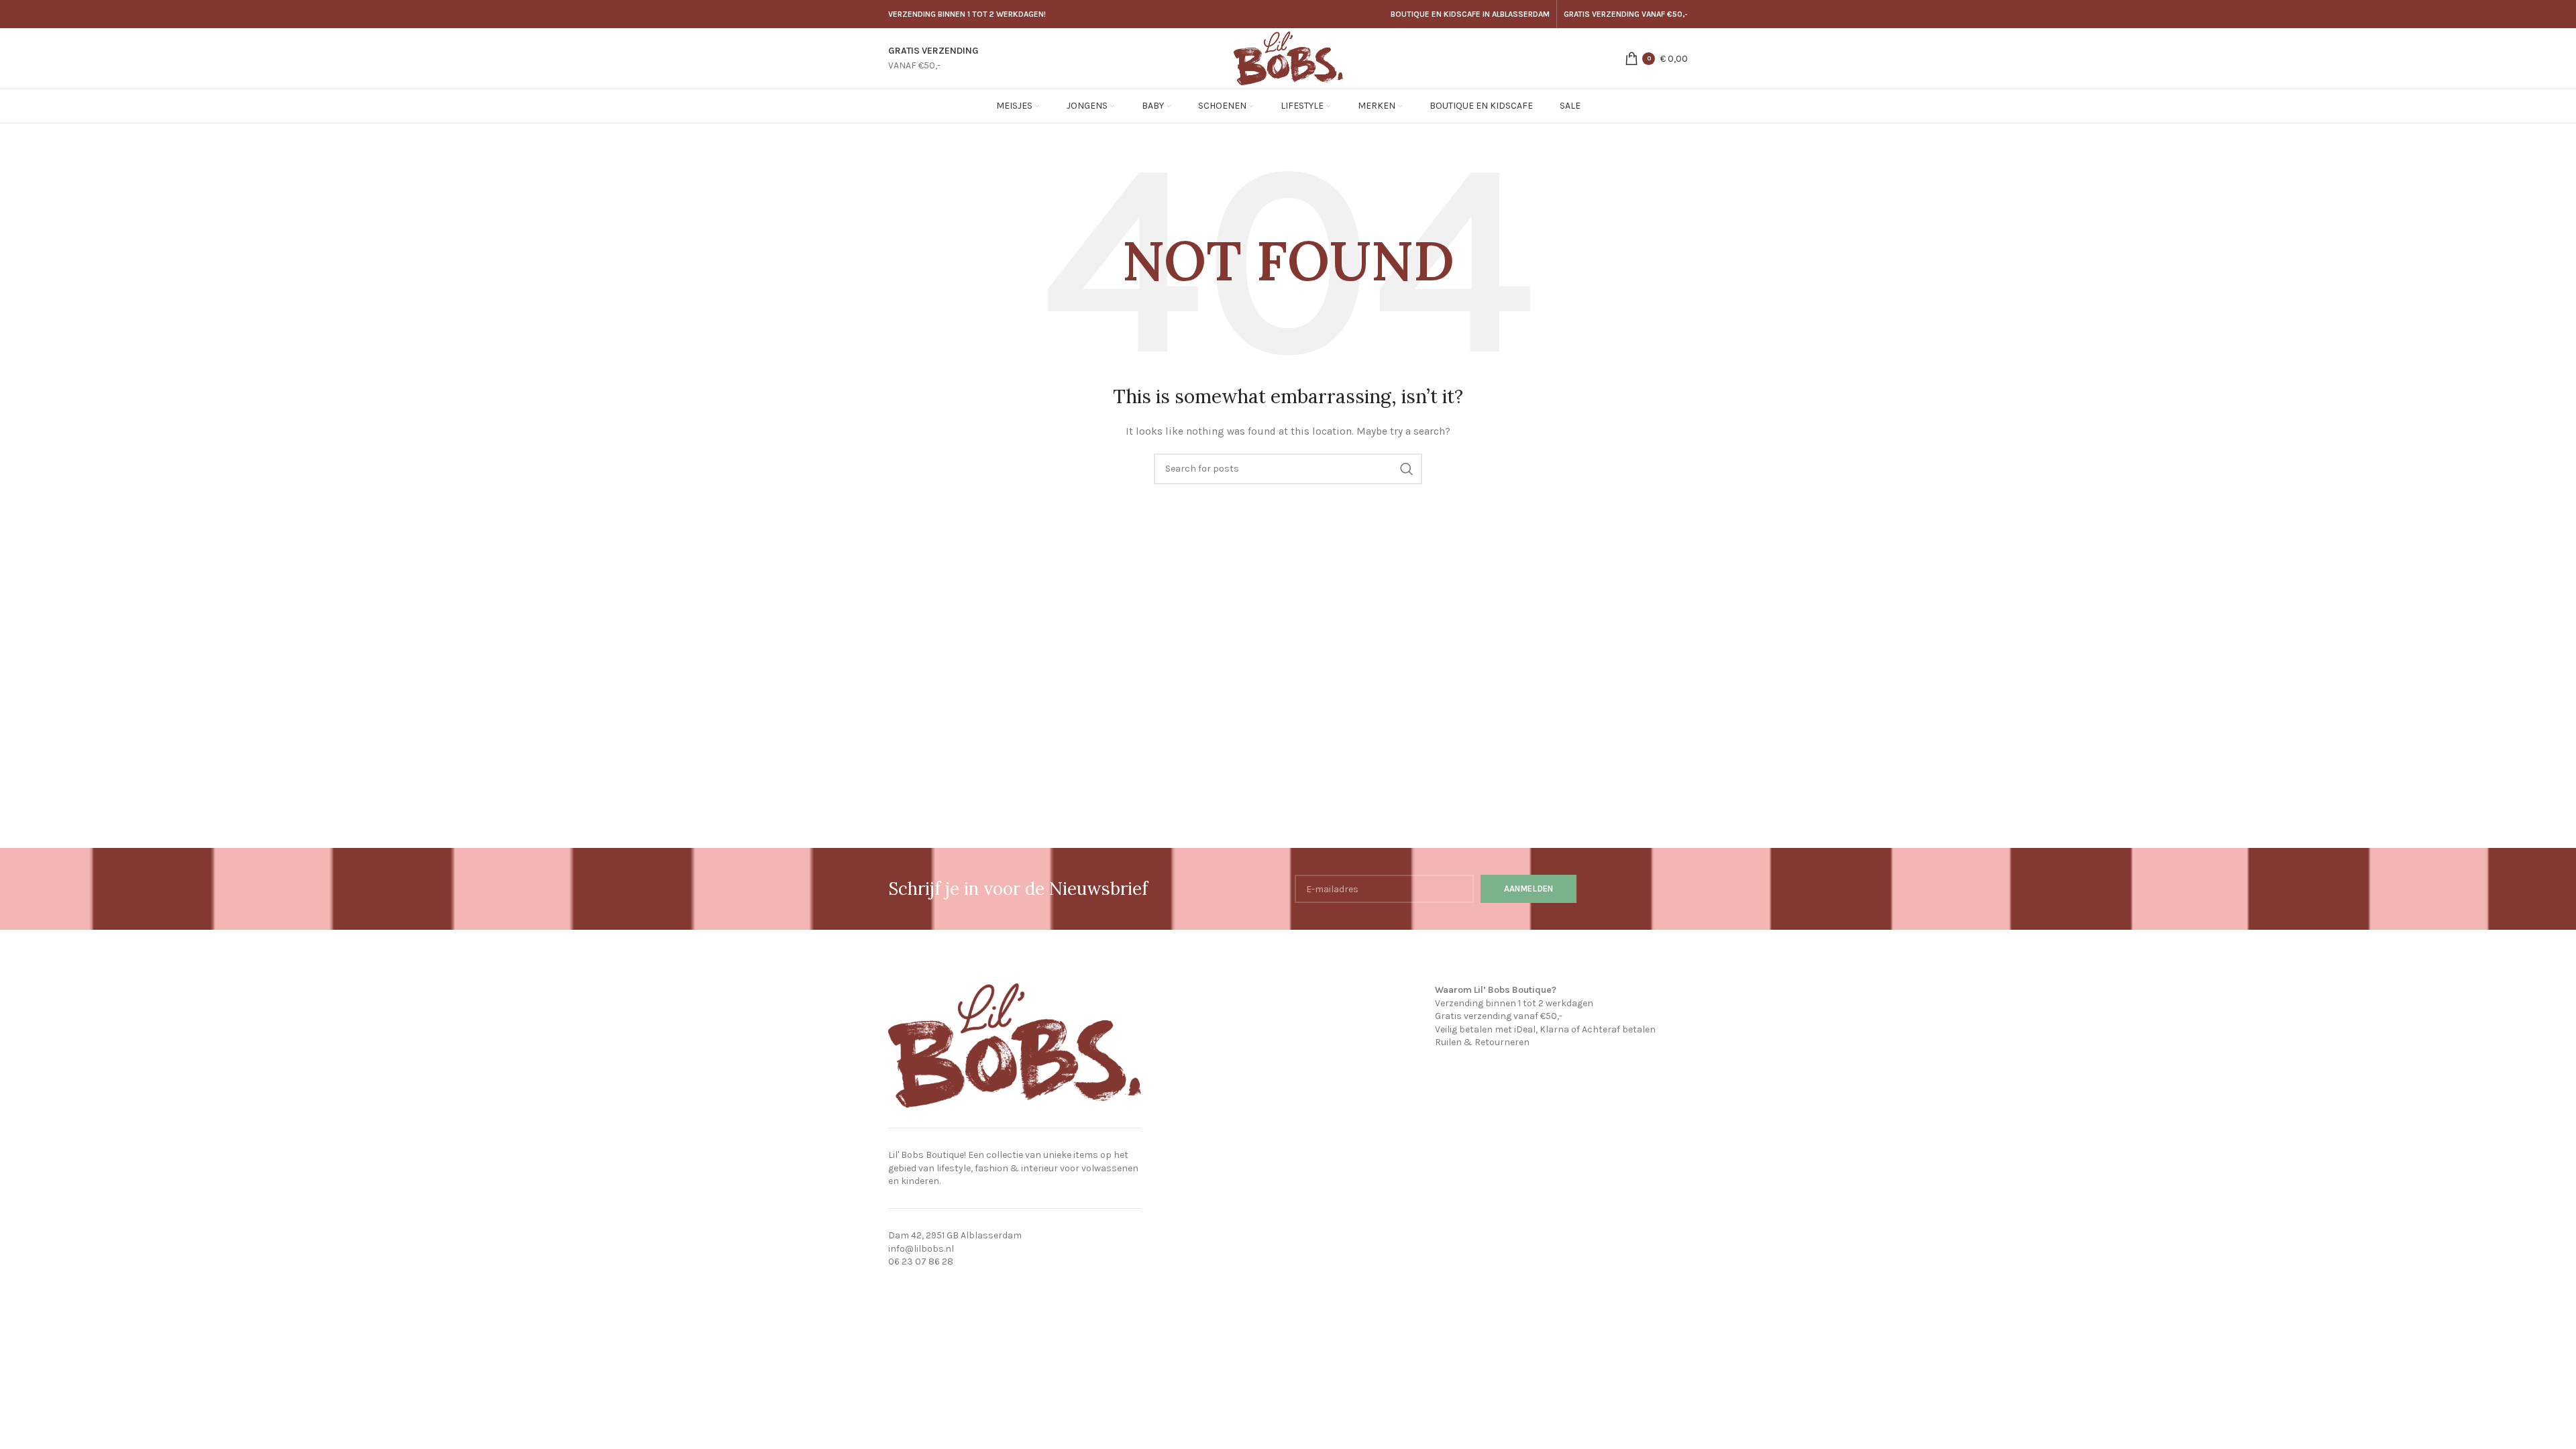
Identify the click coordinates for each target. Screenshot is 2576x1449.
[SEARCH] (1407, 469)
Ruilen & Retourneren (1482, 1042)
